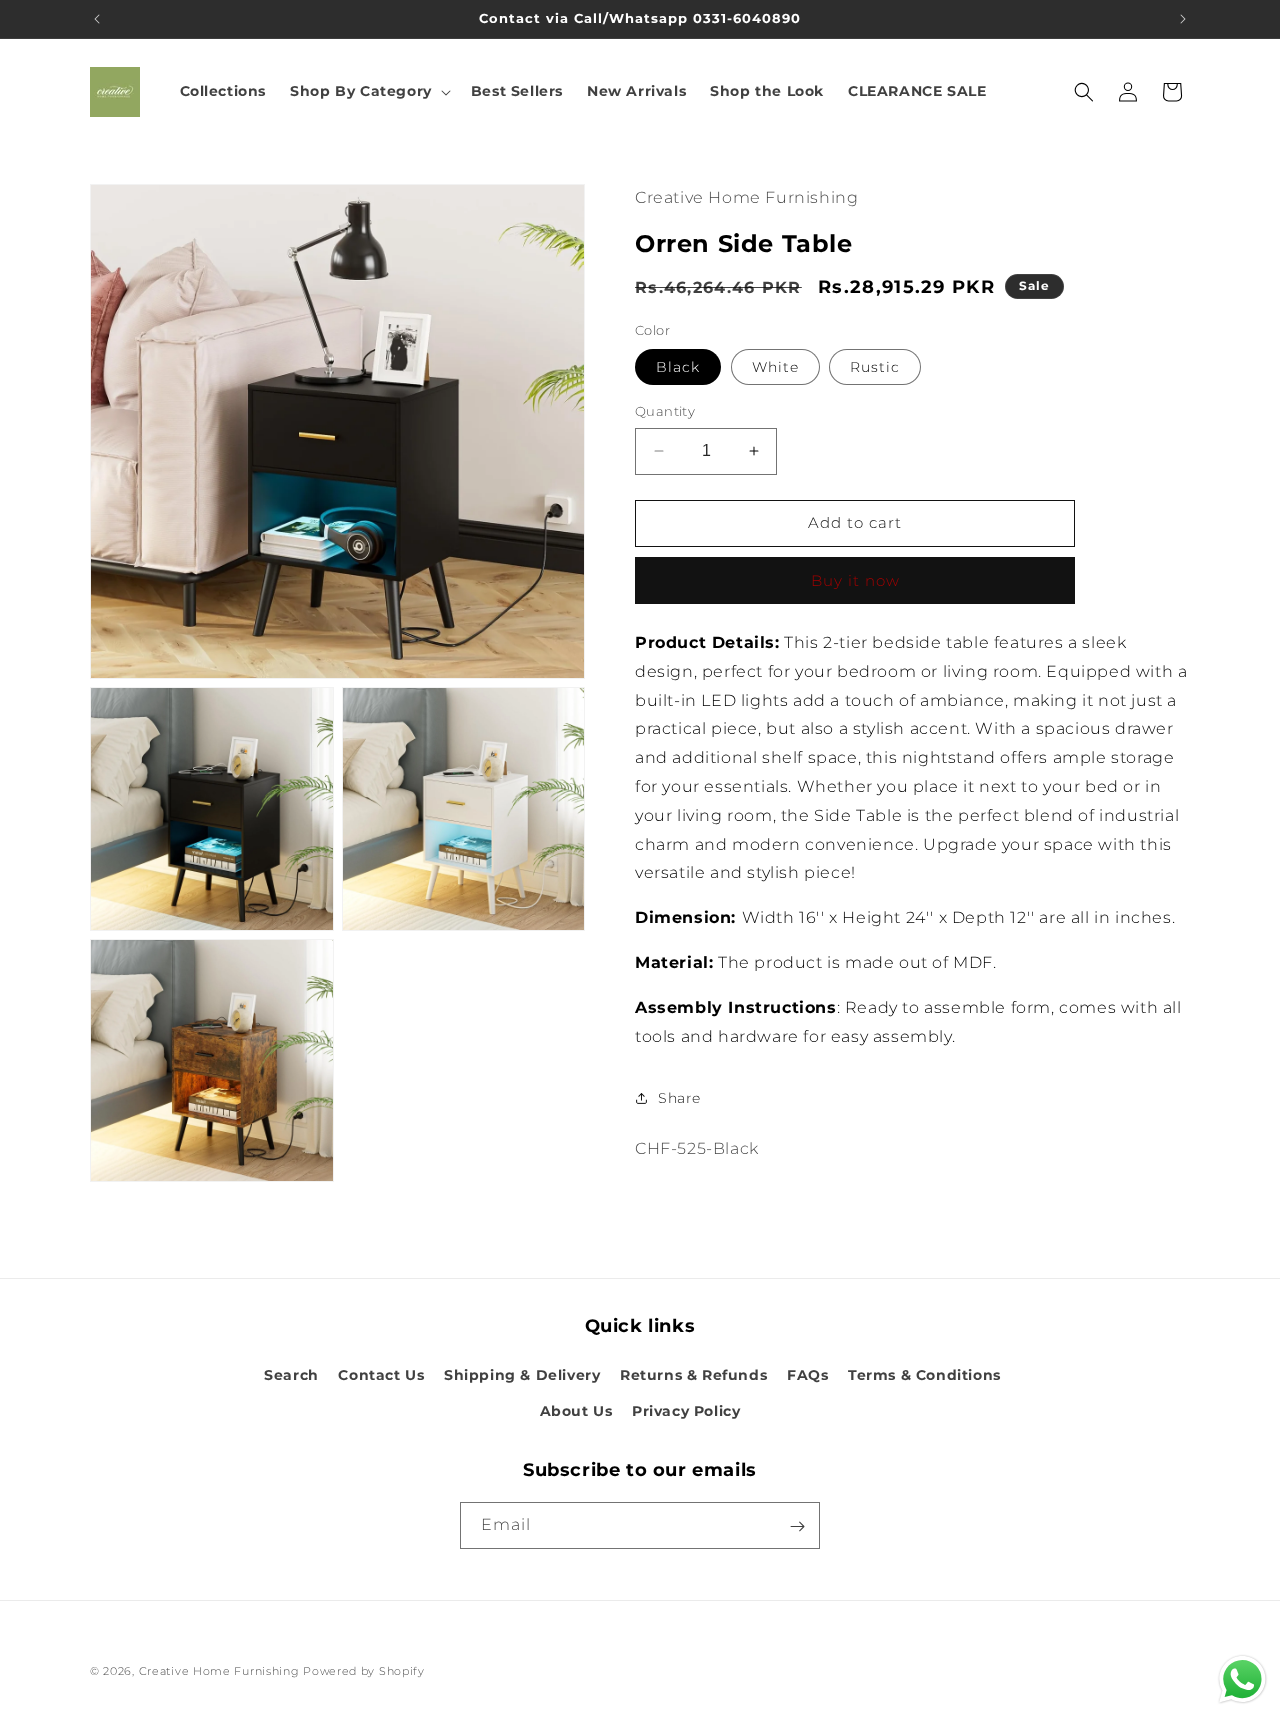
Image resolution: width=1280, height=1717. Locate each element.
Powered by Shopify (364, 1671)
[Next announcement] (1183, 19)
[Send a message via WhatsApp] (1242, 1679)
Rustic (875, 367)
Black (678, 367)
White (775, 367)
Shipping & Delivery (522, 1376)
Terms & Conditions (924, 1376)
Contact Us (381, 1376)
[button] (368, 91)
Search (291, 1376)
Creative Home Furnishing (219, 1671)
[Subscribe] (797, 1526)
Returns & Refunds (693, 1376)
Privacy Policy (686, 1411)
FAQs (807, 1376)
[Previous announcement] (97, 19)
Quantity (665, 411)
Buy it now (855, 580)
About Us (576, 1411)
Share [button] (679, 1098)
